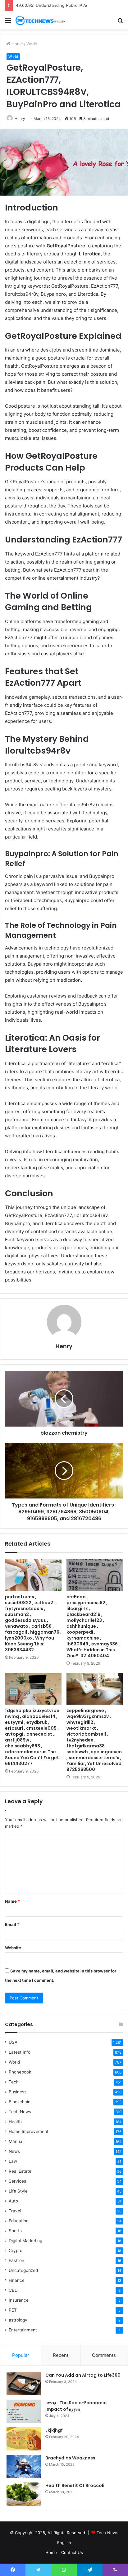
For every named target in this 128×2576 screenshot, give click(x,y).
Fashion (16, 2260)
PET (13, 2310)
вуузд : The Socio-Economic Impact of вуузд (76, 2406)
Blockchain (20, 2102)
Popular (21, 2355)
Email (12, 1924)
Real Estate (20, 2171)
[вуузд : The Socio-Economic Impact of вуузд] (24, 2411)
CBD (13, 2290)
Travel (15, 2211)
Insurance (19, 2300)
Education (19, 2221)
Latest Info (20, 2052)
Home (17, 44)
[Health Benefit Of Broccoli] (24, 2494)
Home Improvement (29, 2131)
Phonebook (20, 2072)
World (32, 44)
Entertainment (23, 2330)
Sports (15, 2231)
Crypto (16, 2251)
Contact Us (72, 2552)
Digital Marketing (25, 2241)
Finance (17, 2280)
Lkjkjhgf (54, 2430)
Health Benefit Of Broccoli (75, 2485)
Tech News (20, 2112)
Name (12, 1901)
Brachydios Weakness (70, 2458)
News (14, 2151)
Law (13, 2161)
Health (15, 2122)
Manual (16, 2141)
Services (17, 2181)
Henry (20, 119)
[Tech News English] (40, 20)
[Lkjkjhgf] (24, 2439)
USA (13, 2042)
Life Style (18, 2191)
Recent (61, 2355)
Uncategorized (23, 2270)
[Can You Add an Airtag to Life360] (24, 2384)
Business (18, 2092)
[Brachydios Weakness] (24, 2466)
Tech (14, 2082)
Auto (13, 2201)
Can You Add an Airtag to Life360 (83, 2375)
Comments (104, 2355)
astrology (18, 2320)
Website (13, 1948)
